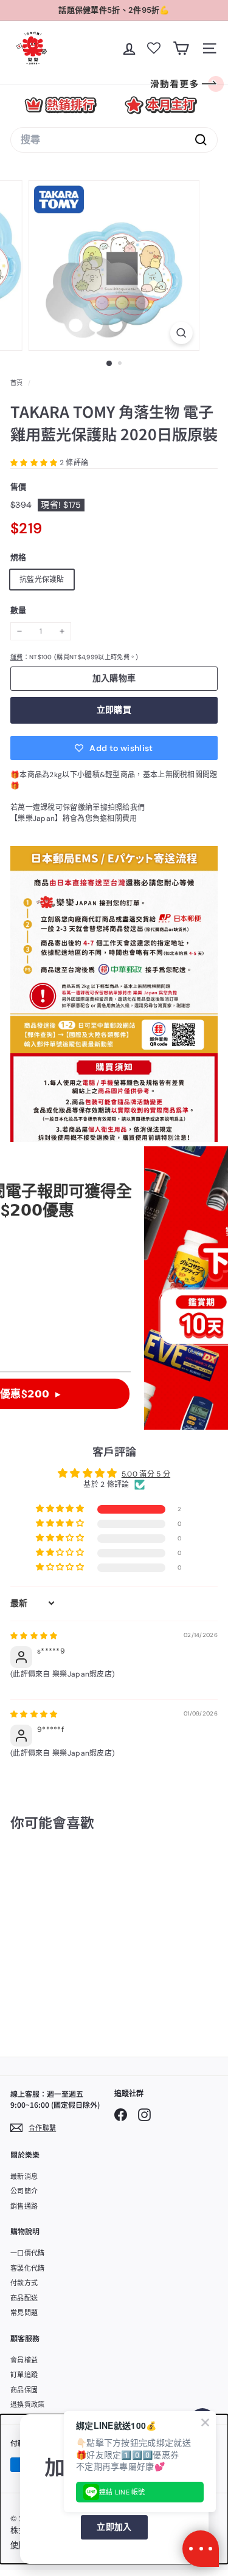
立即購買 (114, 710)
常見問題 (24, 2313)
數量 (19, 610)
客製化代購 (28, 2268)
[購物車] (181, 48)
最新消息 (24, 2176)
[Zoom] (181, 333)
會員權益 (24, 2360)
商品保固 (24, 2390)
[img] (34, 1636)
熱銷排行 (60, 105)
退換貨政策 (28, 2405)
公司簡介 (24, 2191)
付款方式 (24, 2283)
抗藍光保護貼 (42, 580)
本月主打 (161, 105)
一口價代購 (28, 2253)
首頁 (18, 383)
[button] (35, 463)
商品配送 (24, 2298)
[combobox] (114, 140)
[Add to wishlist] (74, 1871)
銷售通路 (24, 2206)
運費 (17, 657)
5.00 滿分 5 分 (146, 1474)
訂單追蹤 (24, 2375)
